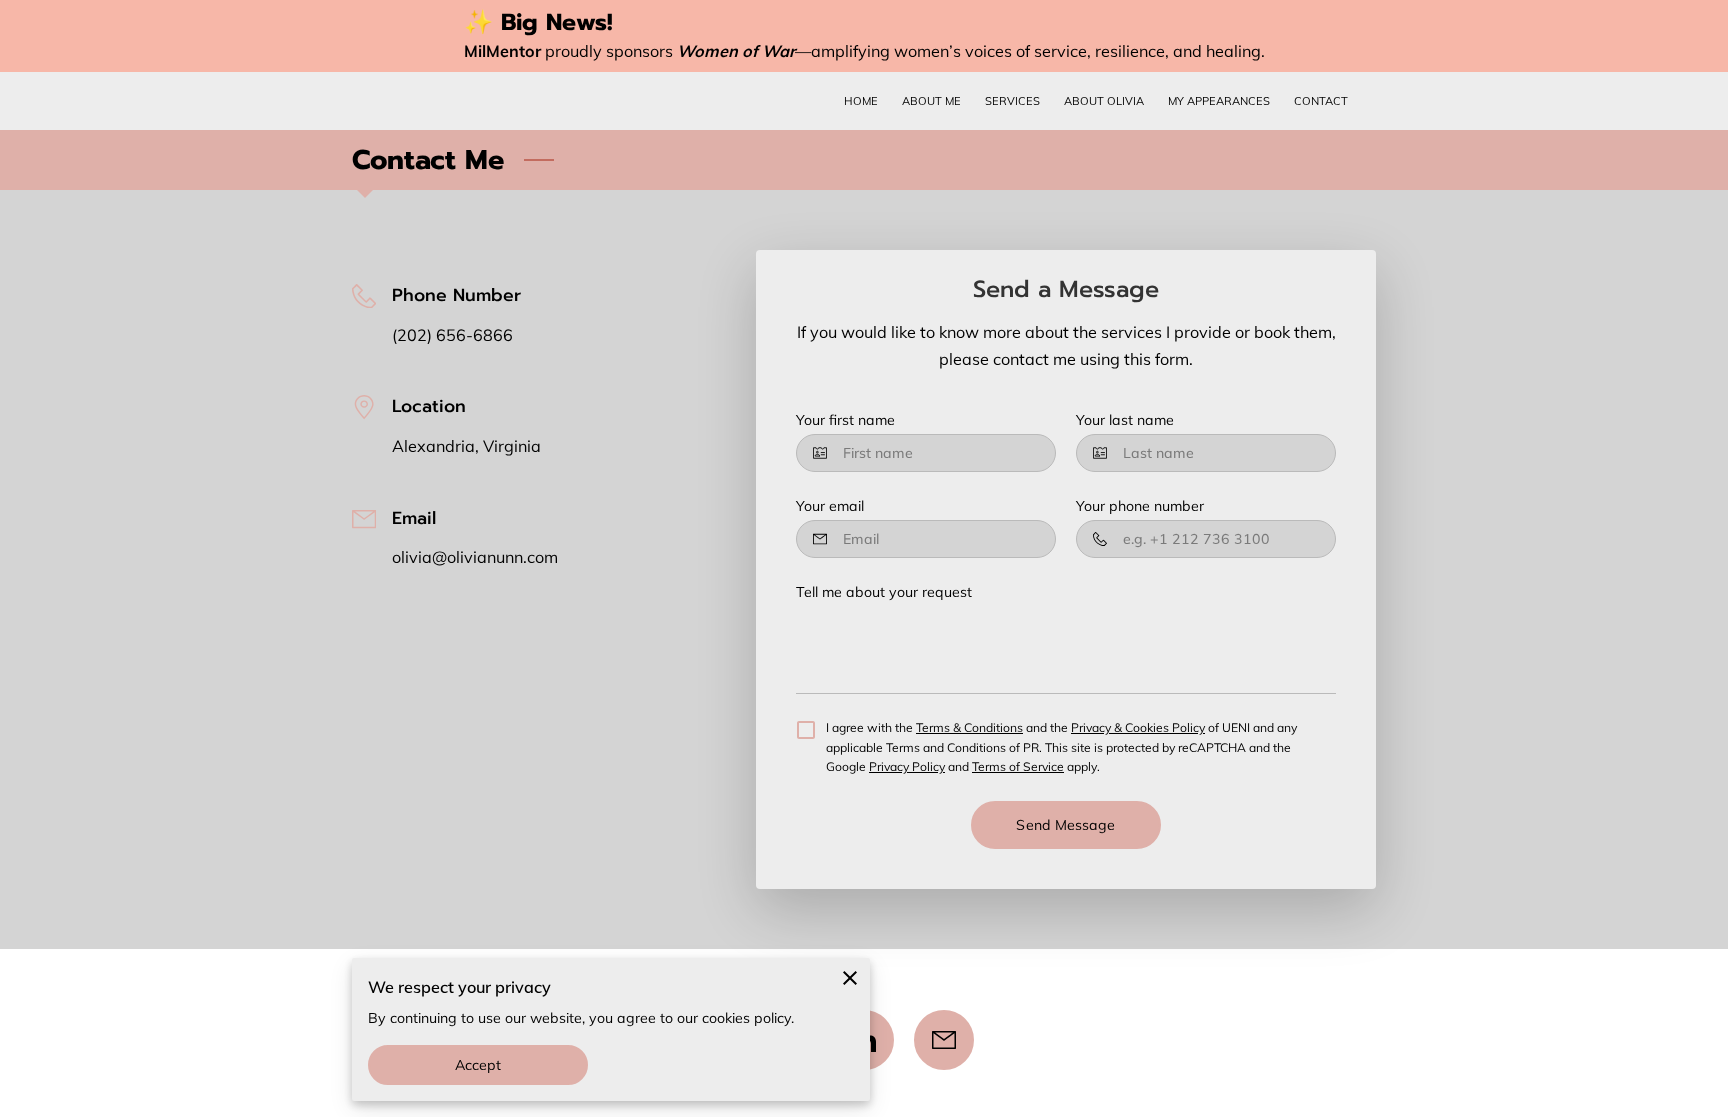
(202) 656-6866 (452, 335)
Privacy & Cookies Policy (1138, 727)
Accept (478, 1065)
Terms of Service (1018, 766)
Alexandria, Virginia (466, 446)
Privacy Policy (907, 766)
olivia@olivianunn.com (475, 557)
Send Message (1065, 825)
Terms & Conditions (969, 727)
